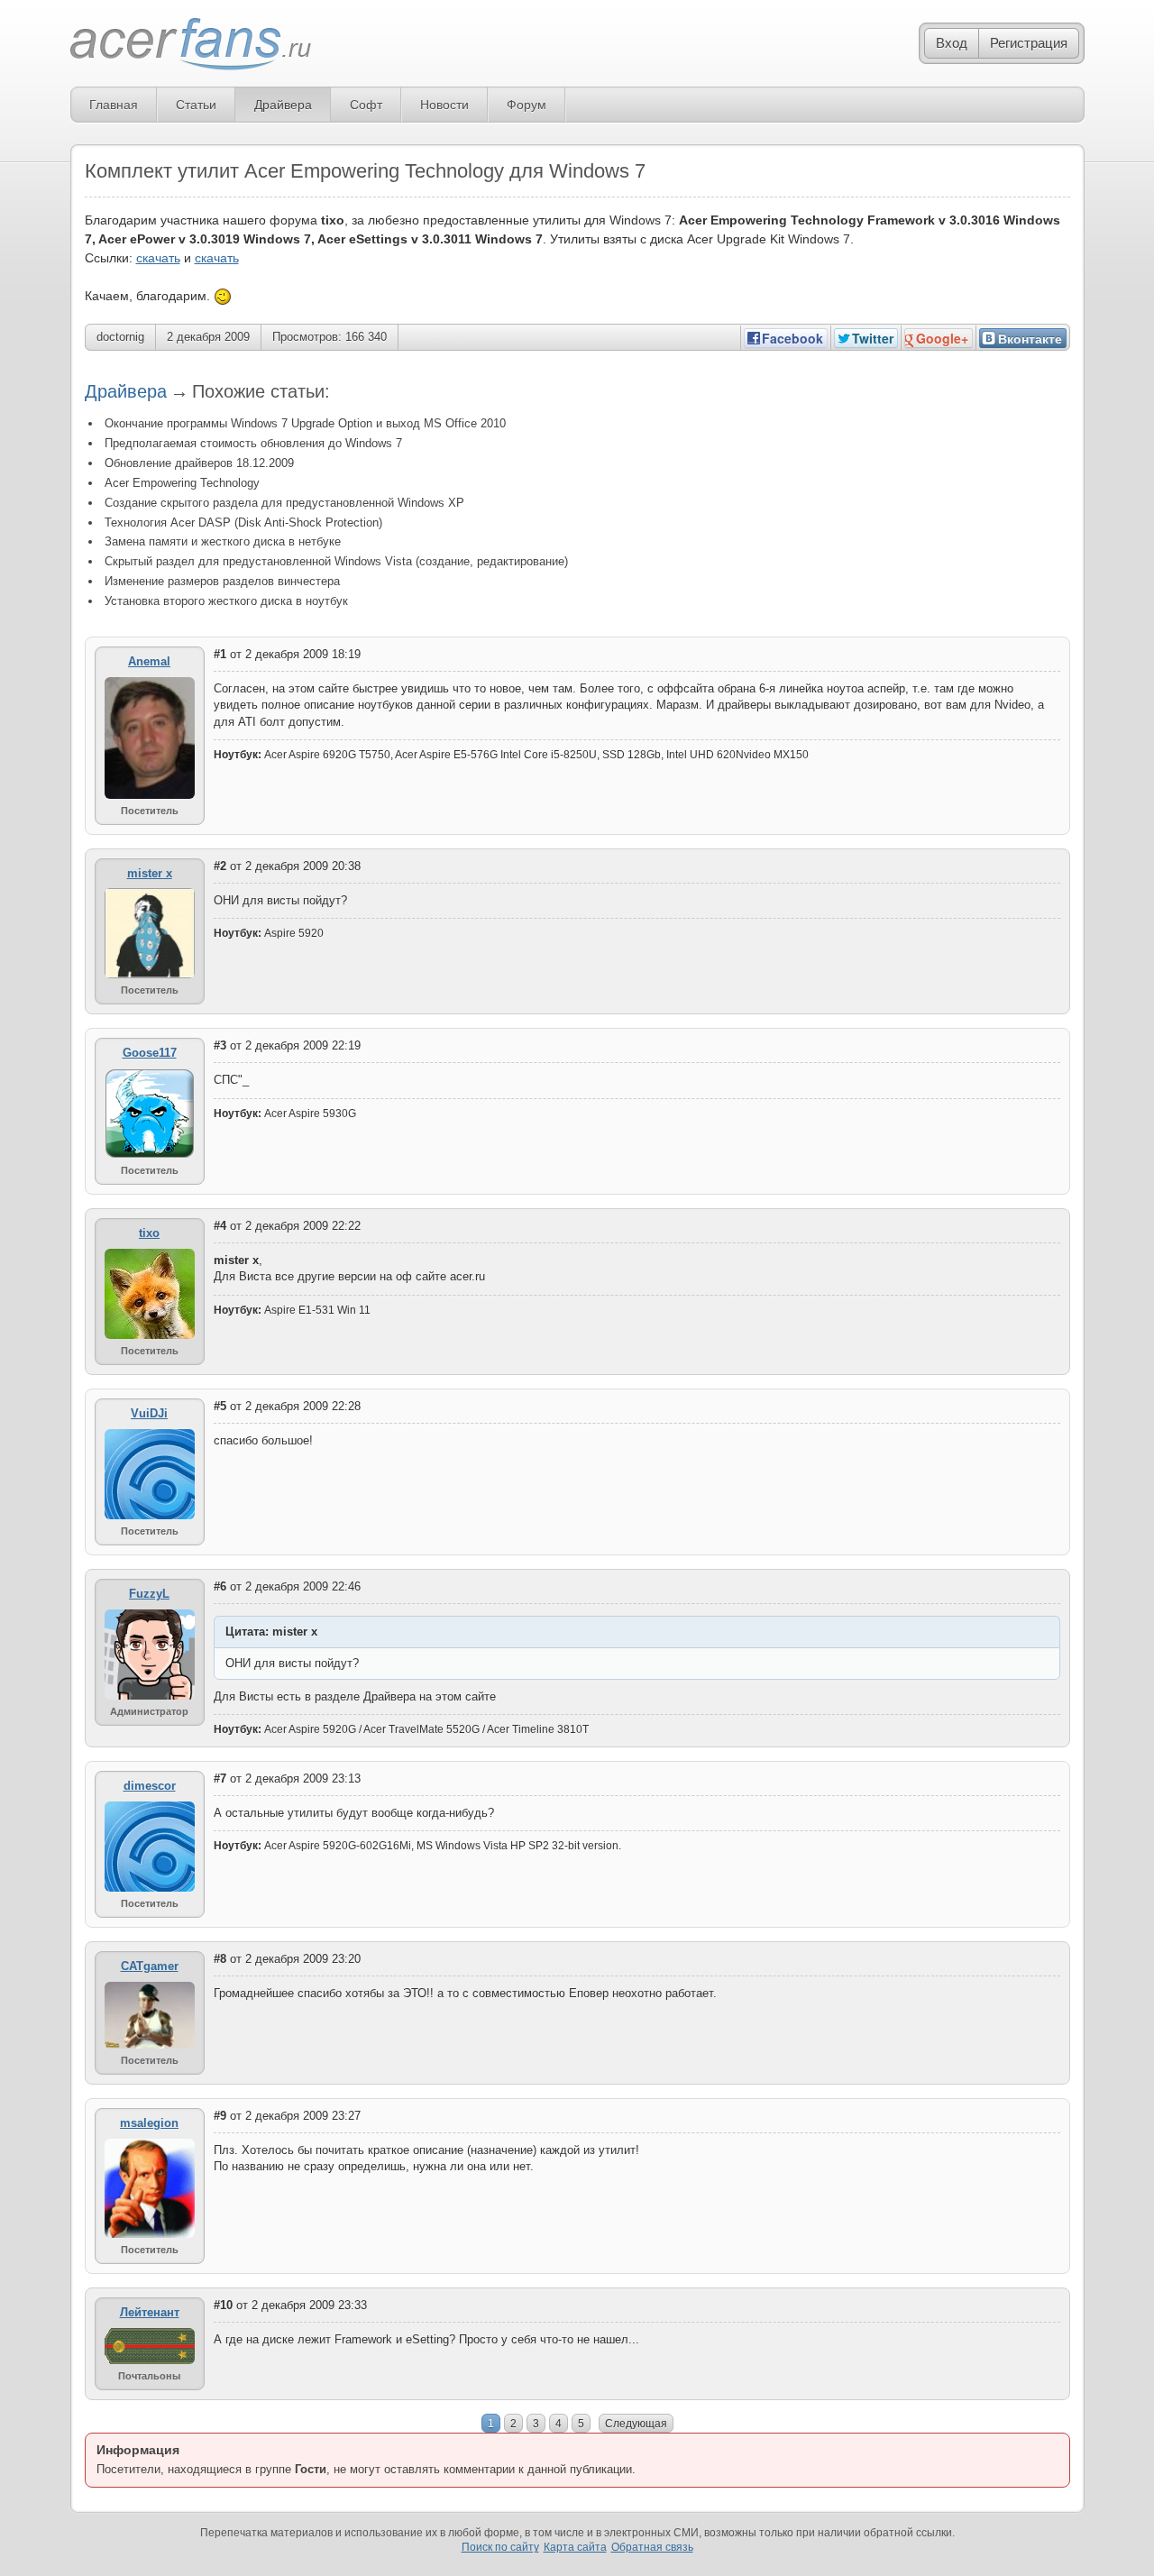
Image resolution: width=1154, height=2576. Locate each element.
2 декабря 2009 (208, 337)
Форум (527, 105)
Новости (444, 105)
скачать (158, 258)
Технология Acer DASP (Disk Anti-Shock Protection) (243, 523)
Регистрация (1029, 43)
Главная (114, 105)
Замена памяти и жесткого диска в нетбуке (223, 541)
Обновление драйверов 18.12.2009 (199, 463)
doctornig (120, 337)
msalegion (149, 2123)
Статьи (196, 105)
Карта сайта (575, 2547)
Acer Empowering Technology (182, 483)
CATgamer (150, 1966)
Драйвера (283, 105)
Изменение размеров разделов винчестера (222, 581)
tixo (149, 1233)
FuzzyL (149, 1594)
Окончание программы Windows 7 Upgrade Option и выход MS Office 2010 (305, 423)
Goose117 (150, 1053)
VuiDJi (149, 1413)
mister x (150, 873)
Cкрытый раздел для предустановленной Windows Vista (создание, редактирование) (336, 561)
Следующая (636, 2424)
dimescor (150, 1786)
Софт (366, 105)
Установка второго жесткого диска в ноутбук (226, 601)
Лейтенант (150, 2312)
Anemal (149, 661)
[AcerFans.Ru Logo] (191, 45)
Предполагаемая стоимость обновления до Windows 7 (253, 443)
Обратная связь (652, 2547)
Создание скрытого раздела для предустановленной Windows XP (284, 503)
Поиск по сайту (500, 2547)
